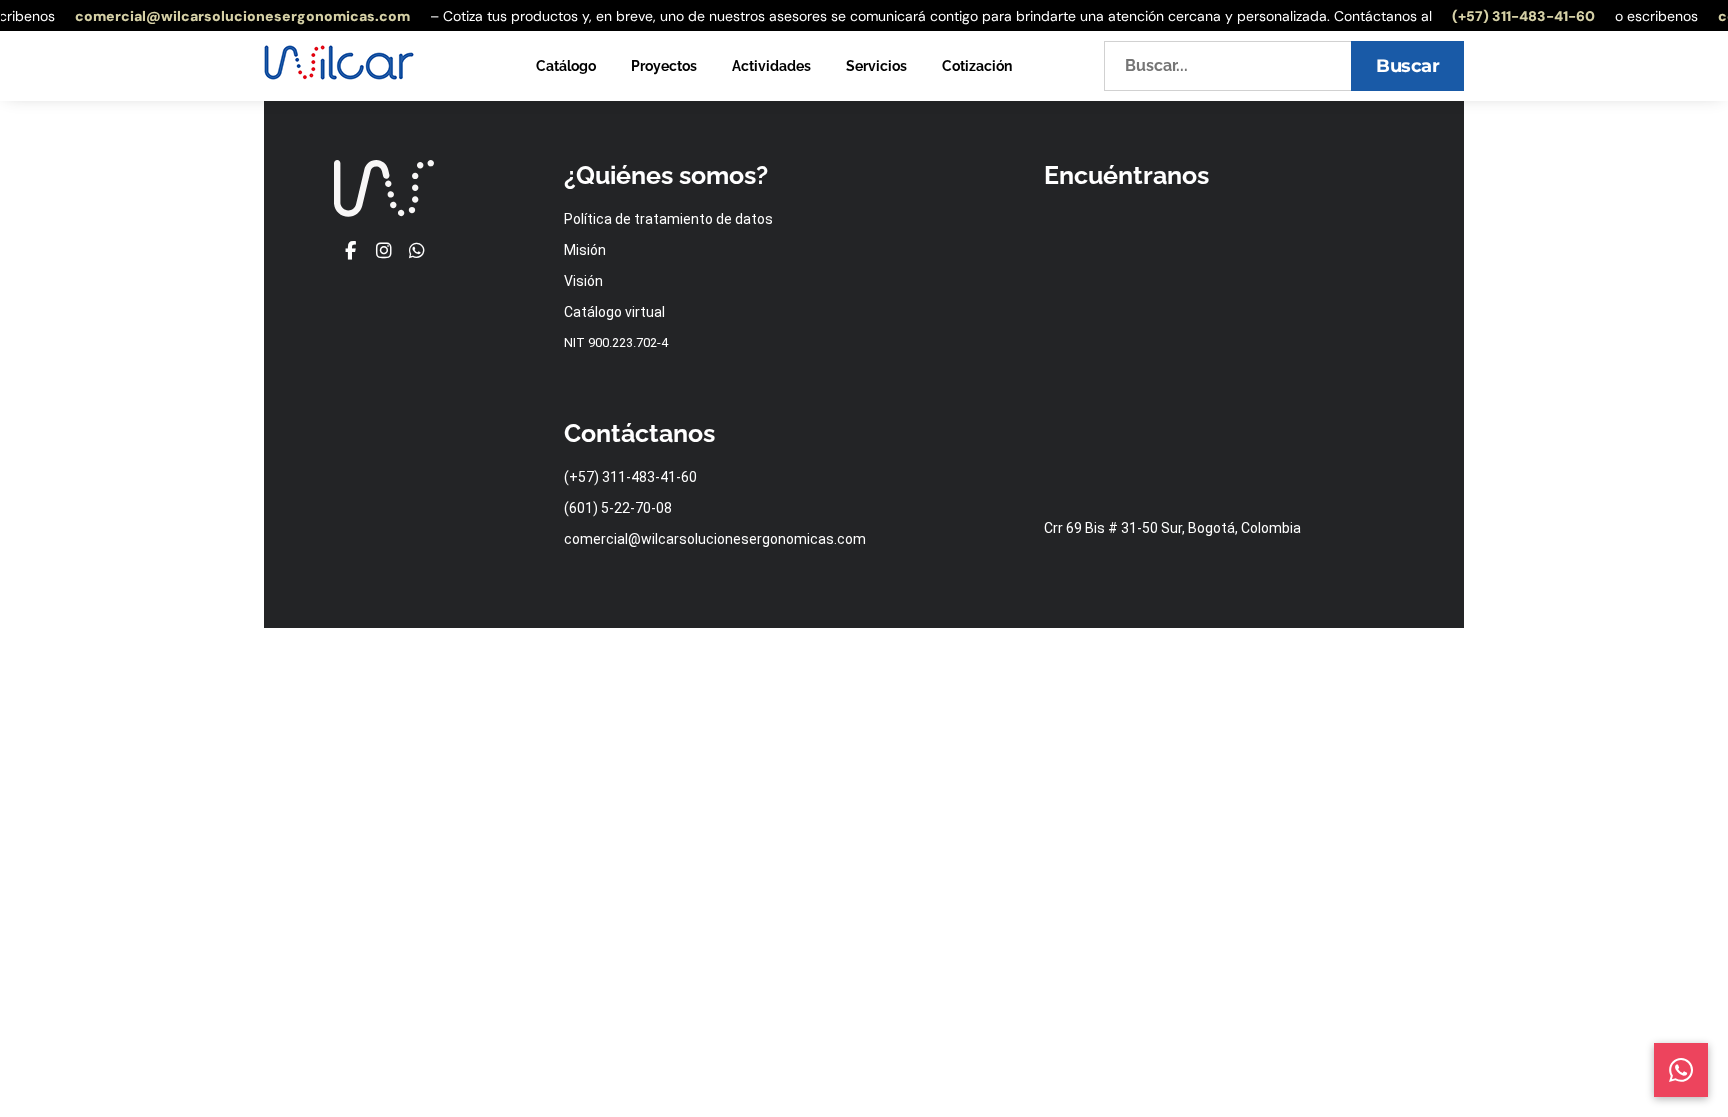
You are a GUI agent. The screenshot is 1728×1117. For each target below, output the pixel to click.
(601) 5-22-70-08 (618, 508)
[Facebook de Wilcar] (350, 251)
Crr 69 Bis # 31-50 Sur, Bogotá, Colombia (1172, 528)
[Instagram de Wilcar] (383, 251)
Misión (585, 250)
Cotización (977, 66)
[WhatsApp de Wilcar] (417, 251)
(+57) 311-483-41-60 (1515, 16)
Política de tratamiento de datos (668, 219)
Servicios (876, 66)
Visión (583, 281)
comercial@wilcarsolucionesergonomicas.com (234, 16)
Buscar (1407, 66)
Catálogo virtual (614, 312)
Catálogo (566, 66)
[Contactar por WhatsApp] (1681, 1070)
